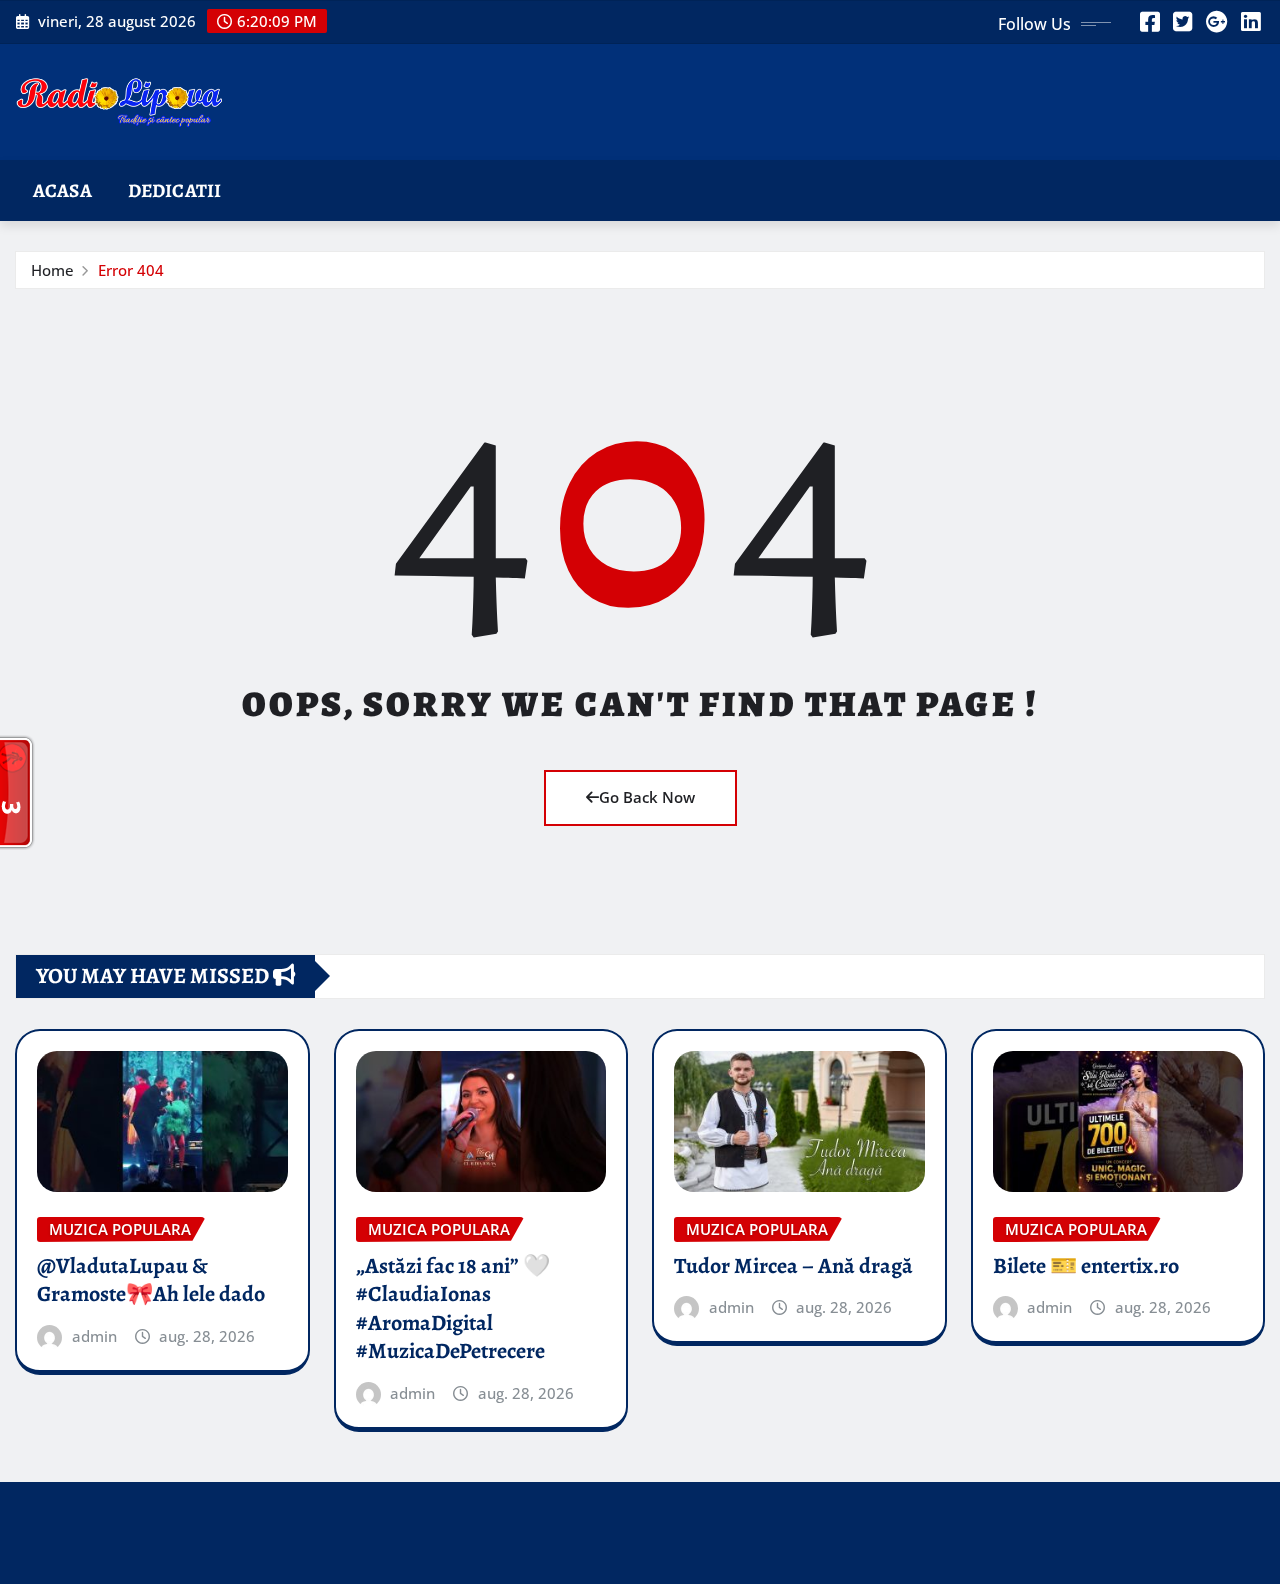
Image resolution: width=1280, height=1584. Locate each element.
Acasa (62, 190)
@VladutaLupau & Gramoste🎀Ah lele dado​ (151, 1280)
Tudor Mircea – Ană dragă (793, 1266)
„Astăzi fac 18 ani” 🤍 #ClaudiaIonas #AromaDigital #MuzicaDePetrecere (453, 1309)
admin (94, 1336)
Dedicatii (174, 190)
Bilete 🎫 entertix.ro (1086, 1266)
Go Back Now (647, 797)
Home (52, 270)
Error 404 (131, 270)
